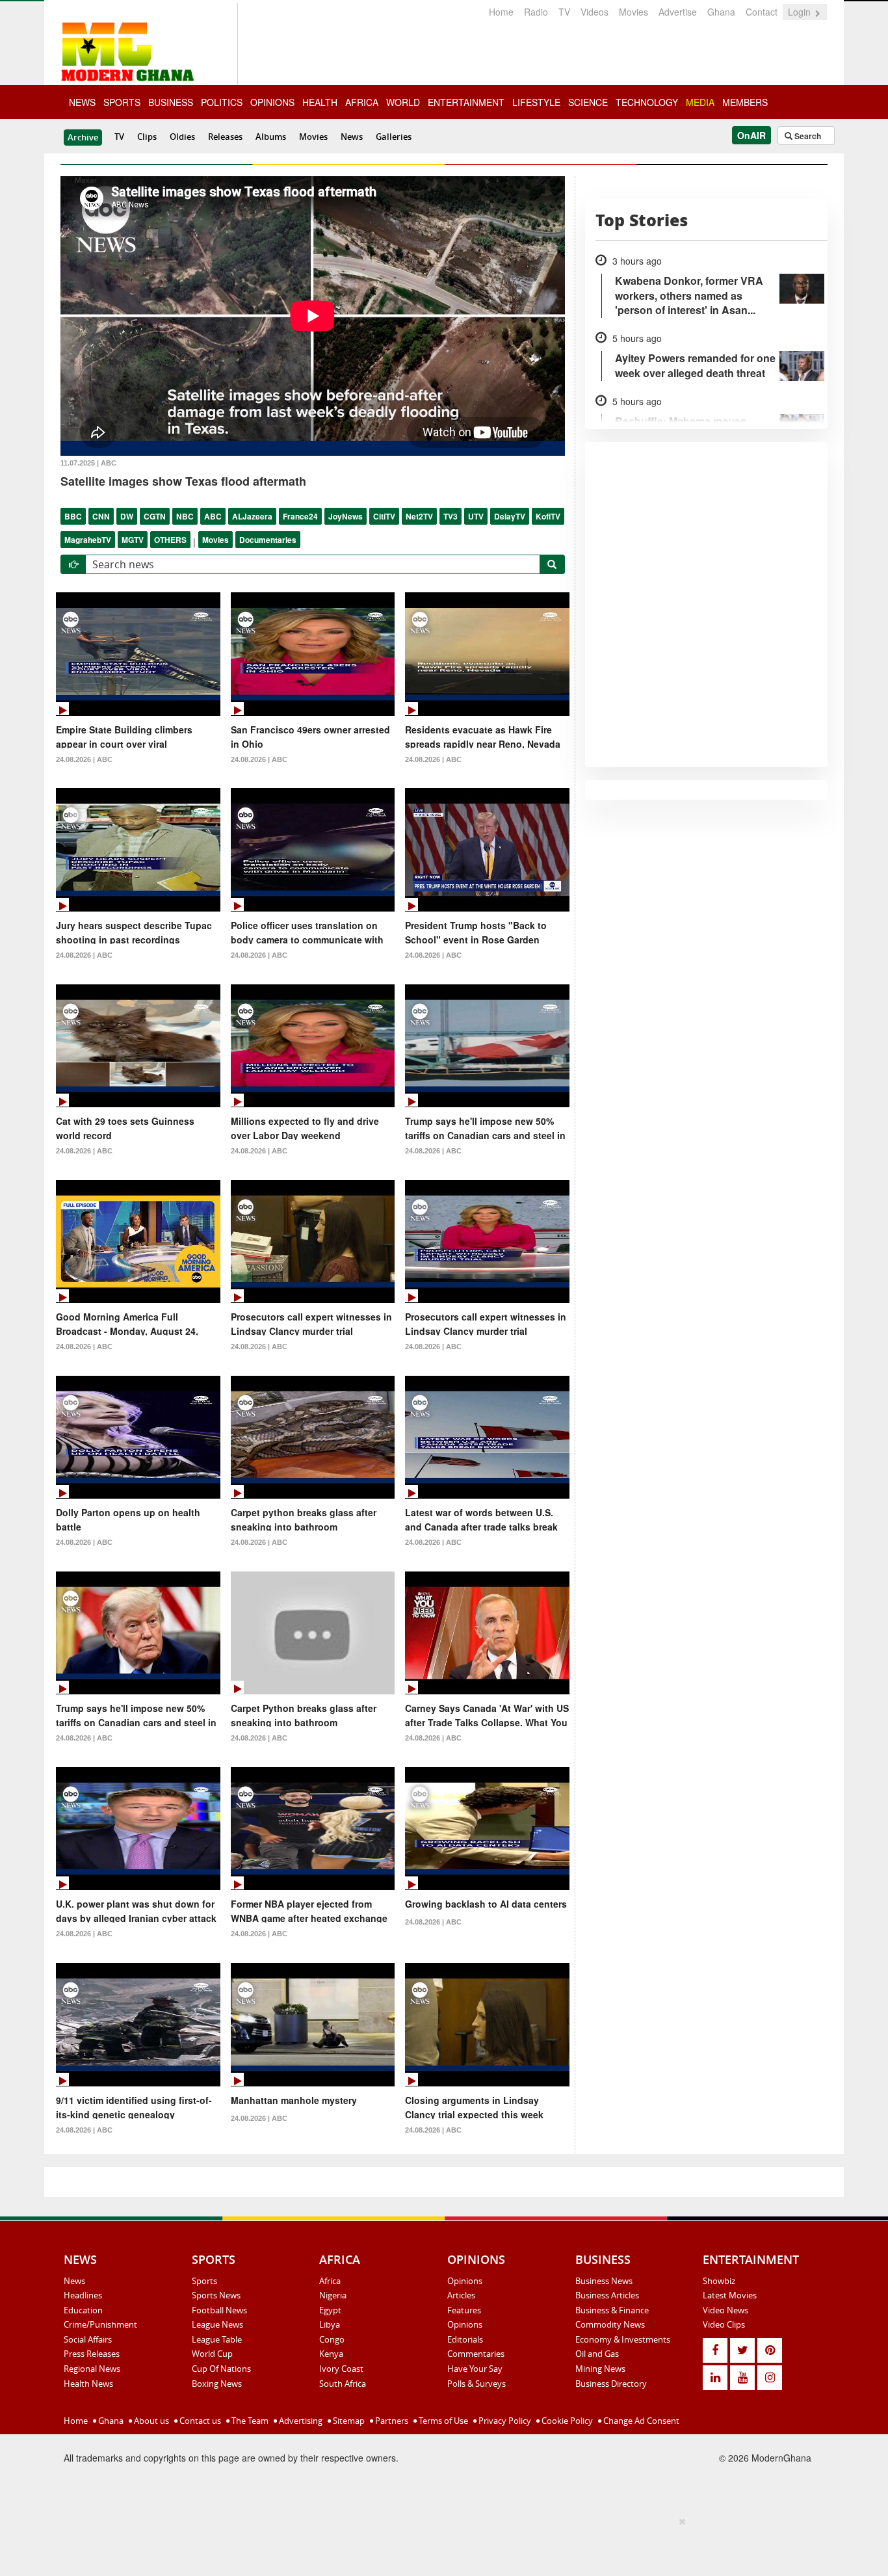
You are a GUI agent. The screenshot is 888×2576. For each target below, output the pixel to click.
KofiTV (548, 516)
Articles (461, 2295)
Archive (83, 137)
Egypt (330, 2310)
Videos (594, 12)
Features (464, 2310)
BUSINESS (171, 102)
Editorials (465, 2339)
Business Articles (607, 2295)
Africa (330, 2281)
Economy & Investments (623, 2339)
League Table (217, 2339)
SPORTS (122, 102)
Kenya (331, 2354)
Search (807, 136)
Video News (725, 2310)
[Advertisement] (439, 2544)
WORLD (403, 102)
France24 (300, 516)
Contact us (199, 2421)
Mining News (600, 2369)
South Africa (343, 2384)
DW (127, 516)
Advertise (678, 12)
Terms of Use (442, 2421)
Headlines (83, 2295)
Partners (391, 2421)
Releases (225, 137)
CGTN (155, 516)
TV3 (451, 516)
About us (150, 2421)
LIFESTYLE (536, 102)
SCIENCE (588, 102)
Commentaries (476, 2354)
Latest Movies (730, 2295)
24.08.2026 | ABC (84, 759)
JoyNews (346, 516)
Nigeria (333, 2295)
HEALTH (320, 102)
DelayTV (510, 516)
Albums (271, 137)
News (352, 137)
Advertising (300, 2421)
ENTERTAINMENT (466, 102)
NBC (185, 516)
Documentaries (268, 540)
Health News (88, 2384)
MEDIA (700, 102)
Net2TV (419, 516)
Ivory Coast (341, 2369)
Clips (147, 137)
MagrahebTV (88, 540)
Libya (330, 2324)
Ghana (721, 12)
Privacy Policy (504, 2421)
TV (564, 12)
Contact (762, 12)
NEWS (82, 102)
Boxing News (217, 2384)
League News (217, 2324)
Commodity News (610, 2324)
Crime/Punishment (100, 2324)
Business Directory (611, 2384)
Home (501, 12)
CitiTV (384, 516)
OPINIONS (272, 102)
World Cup (212, 2354)
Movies (633, 12)
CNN (101, 516)
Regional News (92, 2369)
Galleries (394, 137)
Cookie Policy (566, 2421)
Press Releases (92, 2354)
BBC (73, 516)
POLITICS (222, 102)
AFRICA (362, 102)
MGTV (133, 540)
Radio (536, 12)
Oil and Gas (597, 2354)
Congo (332, 2339)
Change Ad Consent (640, 2421)
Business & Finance (612, 2310)
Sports (204, 2281)
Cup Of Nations (221, 2369)
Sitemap (348, 2421)
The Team (249, 2421)
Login (801, 12)
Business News (604, 2281)
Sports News (216, 2295)
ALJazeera (252, 516)
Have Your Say (475, 2369)
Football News (219, 2310)
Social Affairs (88, 2339)
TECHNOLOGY (647, 102)
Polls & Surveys (477, 2384)
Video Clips (724, 2324)
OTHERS (170, 540)
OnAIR (751, 135)
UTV (476, 516)
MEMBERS (745, 102)
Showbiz (719, 2281)
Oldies (182, 137)
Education (83, 2310)
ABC (213, 516)
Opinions (465, 2281)
